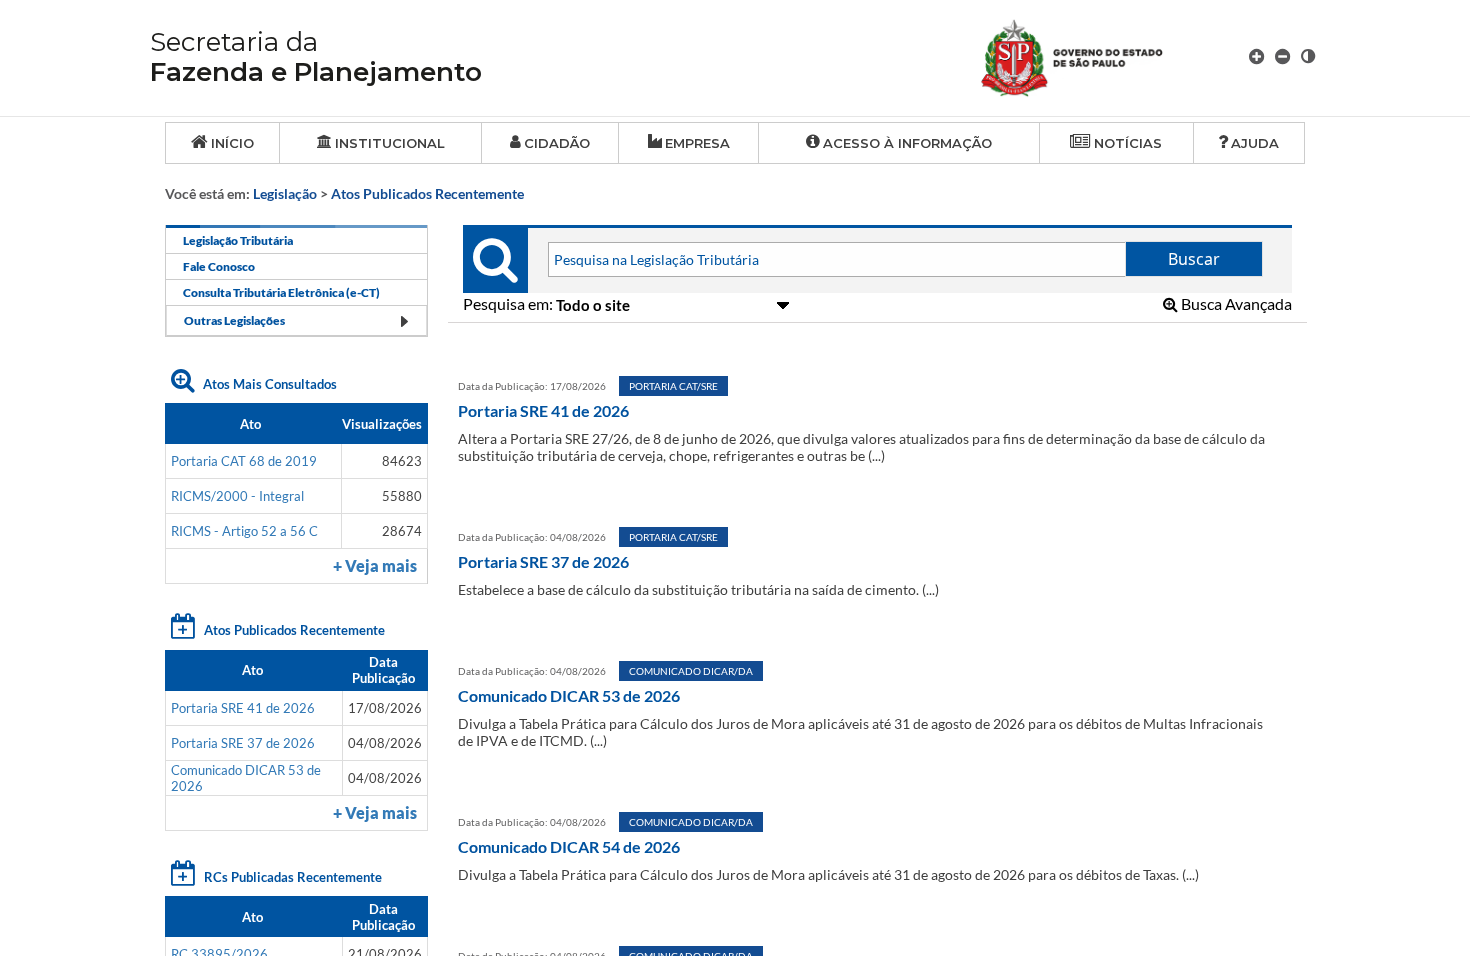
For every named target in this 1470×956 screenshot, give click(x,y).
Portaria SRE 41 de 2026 (243, 708)
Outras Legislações (234, 320)
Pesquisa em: (509, 303)
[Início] (1095, 55)
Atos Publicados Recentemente (427, 193)
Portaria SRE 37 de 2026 (243, 743)
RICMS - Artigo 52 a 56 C (244, 531)
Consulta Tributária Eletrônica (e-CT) (281, 292)
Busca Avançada (1235, 303)
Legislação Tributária (238, 240)
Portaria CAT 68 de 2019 (244, 461)
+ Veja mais (375, 566)
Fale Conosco (219, 266)
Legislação (285, 193)
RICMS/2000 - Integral (237, 496)
